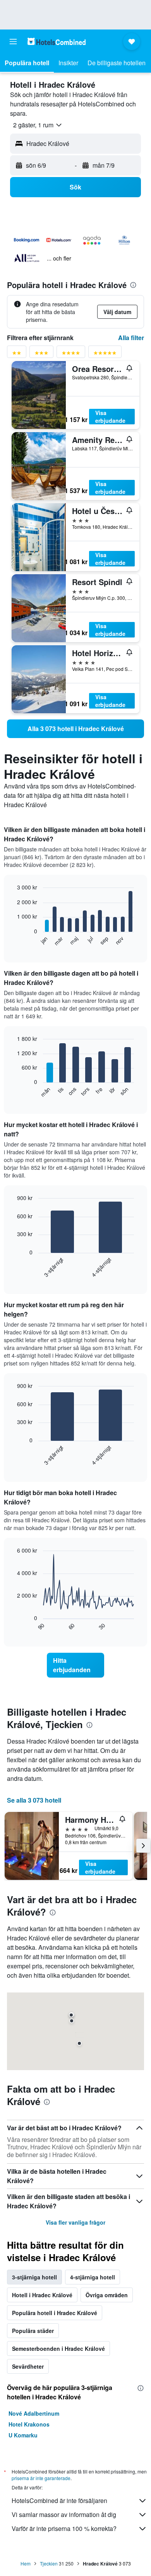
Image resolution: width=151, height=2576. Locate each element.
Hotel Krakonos (29, 2424)
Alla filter (131, 338)
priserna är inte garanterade (41, 2478)
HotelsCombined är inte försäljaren (59, 2500)
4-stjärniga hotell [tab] (93, 2277)
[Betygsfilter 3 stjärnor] (41, 354)
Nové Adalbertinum (34, 2413)
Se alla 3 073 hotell (34, 1800)
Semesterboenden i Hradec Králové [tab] (58, 2348)
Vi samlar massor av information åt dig (64, 2514)
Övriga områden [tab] (107, 2295)
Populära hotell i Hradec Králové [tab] (55, 2313)
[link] (75, 729)
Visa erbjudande (110, 417)
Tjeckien (49, 2563)
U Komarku (23, 2435)
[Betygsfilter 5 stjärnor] (105, 354)
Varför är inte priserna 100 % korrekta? (64, 2528)
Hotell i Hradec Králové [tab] (42, 2295)
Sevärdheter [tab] (28, 2366)
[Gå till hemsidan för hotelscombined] (57, 41)
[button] (13, 42)
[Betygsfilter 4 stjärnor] (71, 354)
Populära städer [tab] (33, 2331)
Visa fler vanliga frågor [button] (75, 2222)
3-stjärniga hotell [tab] (34, 2277)
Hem (26, 2563)
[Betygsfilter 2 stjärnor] (17, 354)
